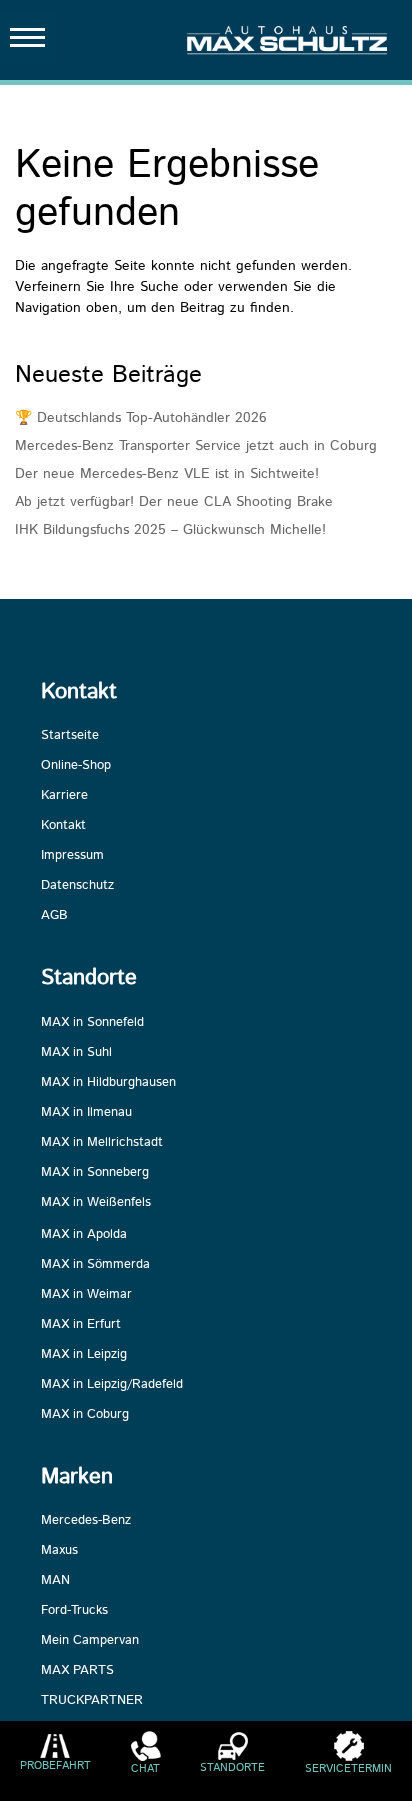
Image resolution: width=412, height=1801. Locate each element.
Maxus (59, 1550)
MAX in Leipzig (84, 1354)
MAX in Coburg (85, 1414)
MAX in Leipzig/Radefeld (112, 1384)
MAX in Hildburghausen (108, 1082)
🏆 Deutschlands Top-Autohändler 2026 (141, 418)
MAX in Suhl (76, 1052)
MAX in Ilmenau (86, 1112)
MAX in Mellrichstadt (102, 1142)
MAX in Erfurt (81, 1324)
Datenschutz (77, 885)
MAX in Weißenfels (96, 1202)
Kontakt (63, 825)
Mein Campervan (90, 1640)
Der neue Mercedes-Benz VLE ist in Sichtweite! (167, 474)
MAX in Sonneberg (95, 1172)
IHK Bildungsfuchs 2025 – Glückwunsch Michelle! (170, 530)
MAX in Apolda (84, 1234)
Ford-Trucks (74, 1610)
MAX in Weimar (86, 1294)
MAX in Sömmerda (95, 1264)
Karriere (64, 795)
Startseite (70, 735)
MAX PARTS (77, 1670)
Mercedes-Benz (86, 1520)
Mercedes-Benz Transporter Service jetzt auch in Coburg (196, 446)
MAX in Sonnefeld (92, 1022)
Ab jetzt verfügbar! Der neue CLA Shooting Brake (174, 502)
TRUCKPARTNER (92, 1700)
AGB (54, 915)
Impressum (72, 855)
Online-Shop (76, 765)
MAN (55, 1580)
